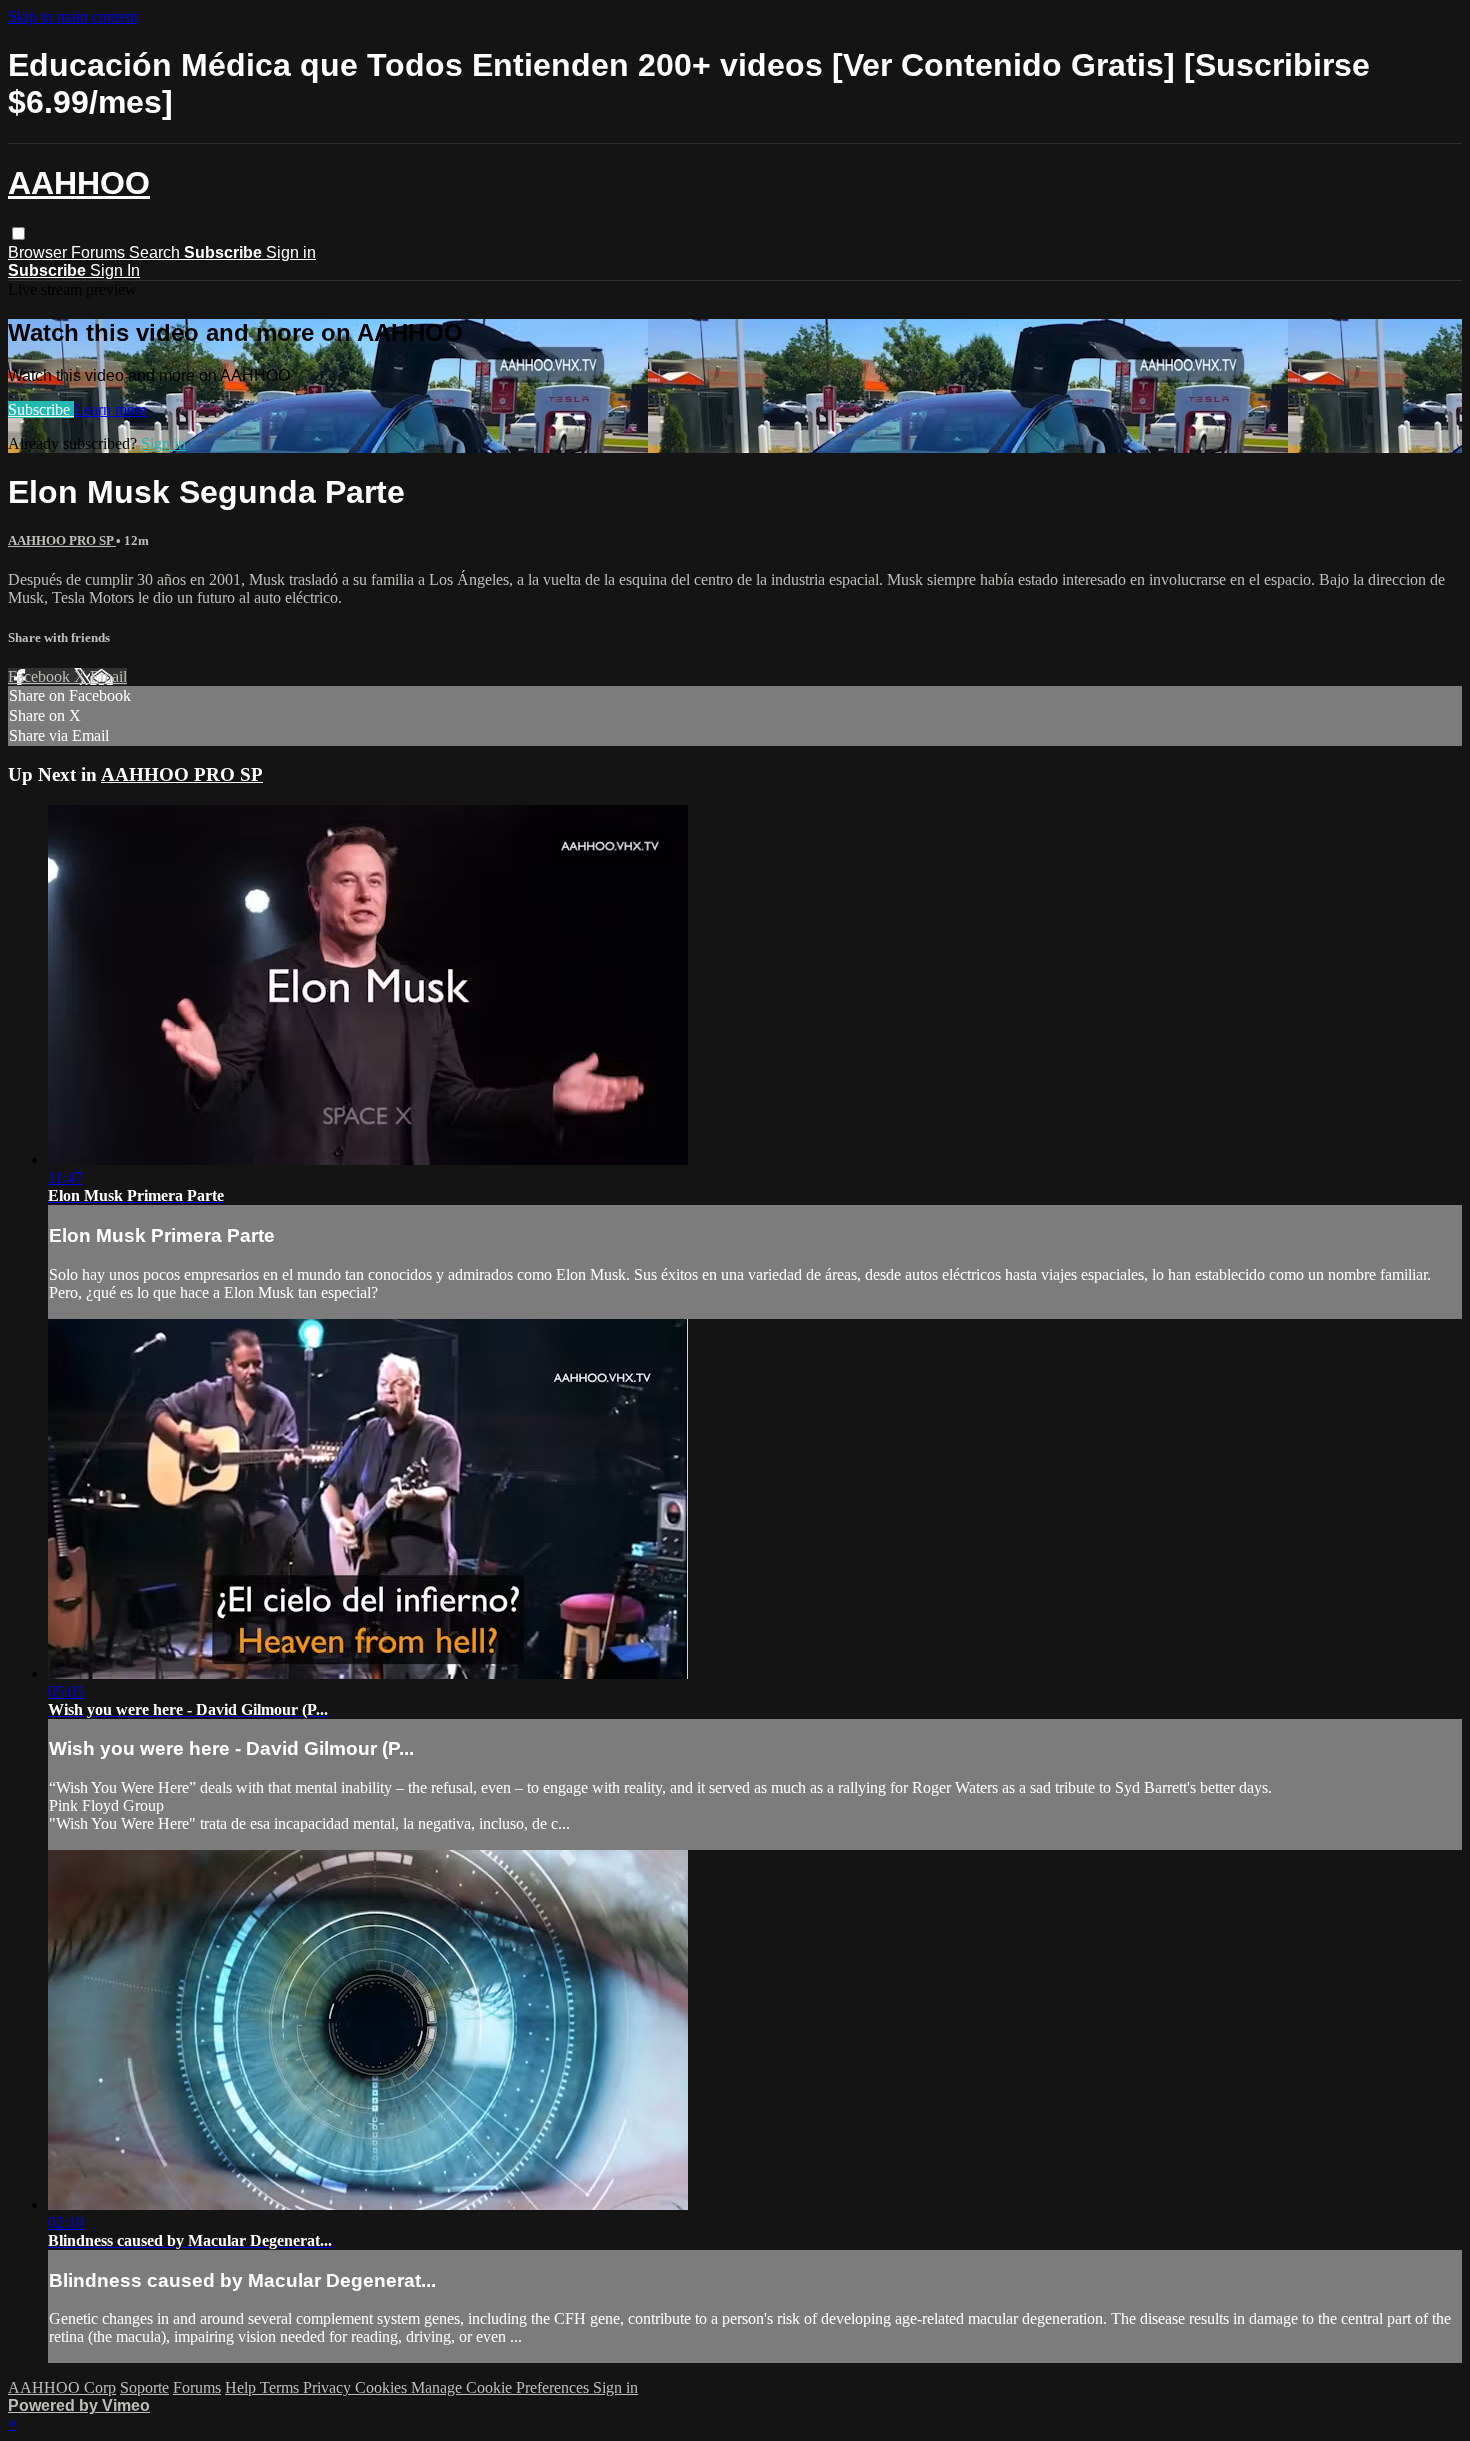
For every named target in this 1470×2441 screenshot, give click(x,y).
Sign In (115, 270)
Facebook (41, 676)
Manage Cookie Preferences (502, 2387)
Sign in (291, 252)
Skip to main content (73, 16)
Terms (281, 2387)
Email (108, 676)
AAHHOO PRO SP (62, 540)
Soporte (144, 2387)
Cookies (383, 2387)
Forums (100, 252)
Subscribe (41, 409)
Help (242, 2387)
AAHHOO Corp (62, 2387)
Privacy (329, 2387)
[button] (18, 233)
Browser (39, 252)
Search (156, 252)
